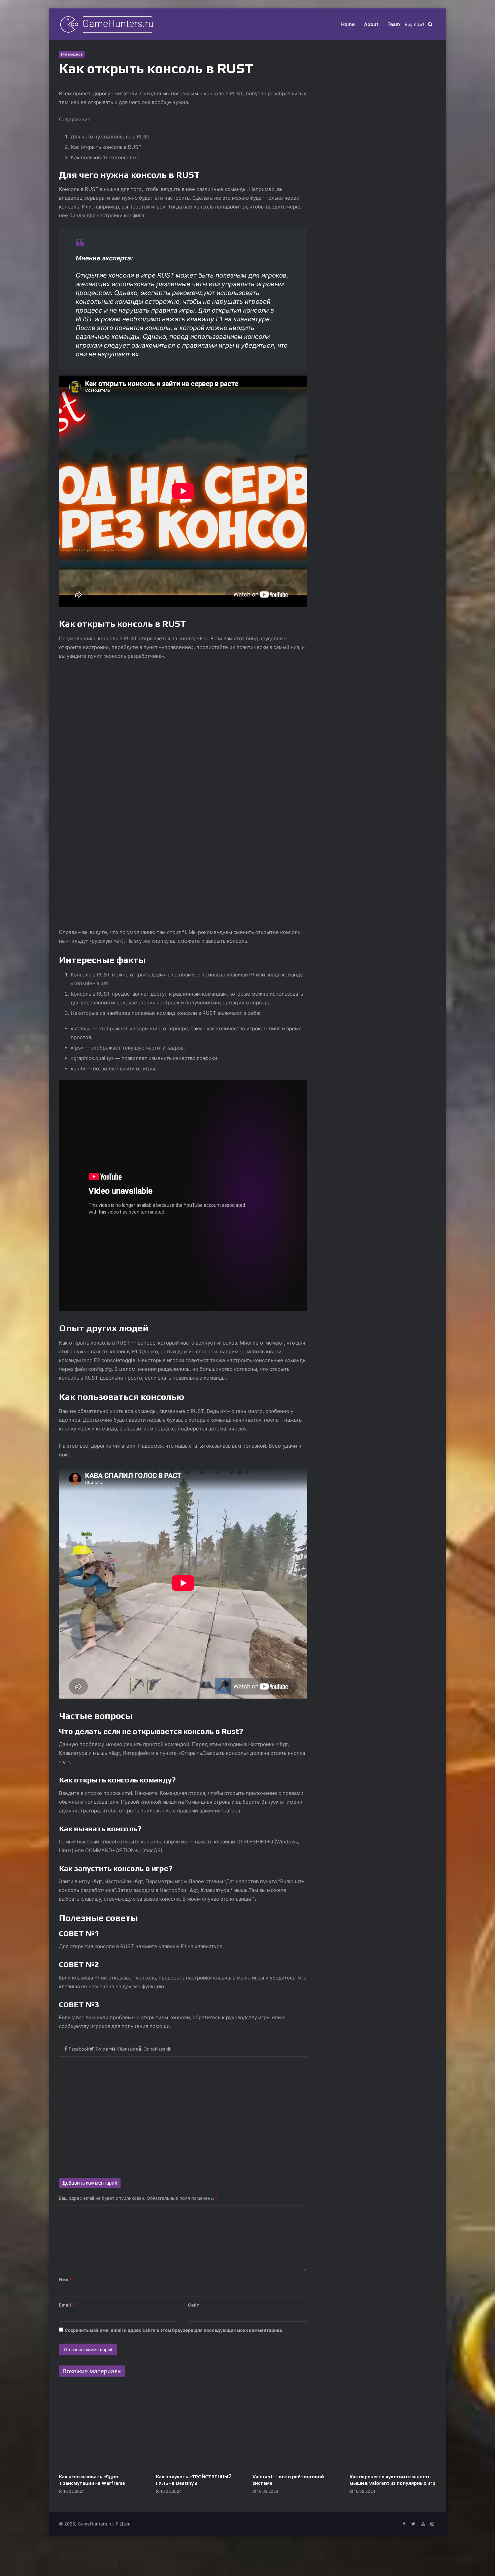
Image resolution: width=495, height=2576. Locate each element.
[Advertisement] (183, 2114)
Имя (65, 2280)
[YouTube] (423, 2524)
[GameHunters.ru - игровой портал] (106, 24)
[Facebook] (404, 2524)
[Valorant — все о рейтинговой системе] (296, 2427)
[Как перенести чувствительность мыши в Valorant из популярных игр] (393, 2427)
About (371, 24)
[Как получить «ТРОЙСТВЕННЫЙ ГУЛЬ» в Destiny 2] (199, 2427)
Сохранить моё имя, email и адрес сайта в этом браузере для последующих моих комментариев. (174, 2330)
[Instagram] (432, 2524)
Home (348, 24)
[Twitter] (413, 2524)
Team (394, 24)
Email (67, 2305)
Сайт (193, 2305)
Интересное (72, 54)
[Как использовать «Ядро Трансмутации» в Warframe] (102, 2427)
